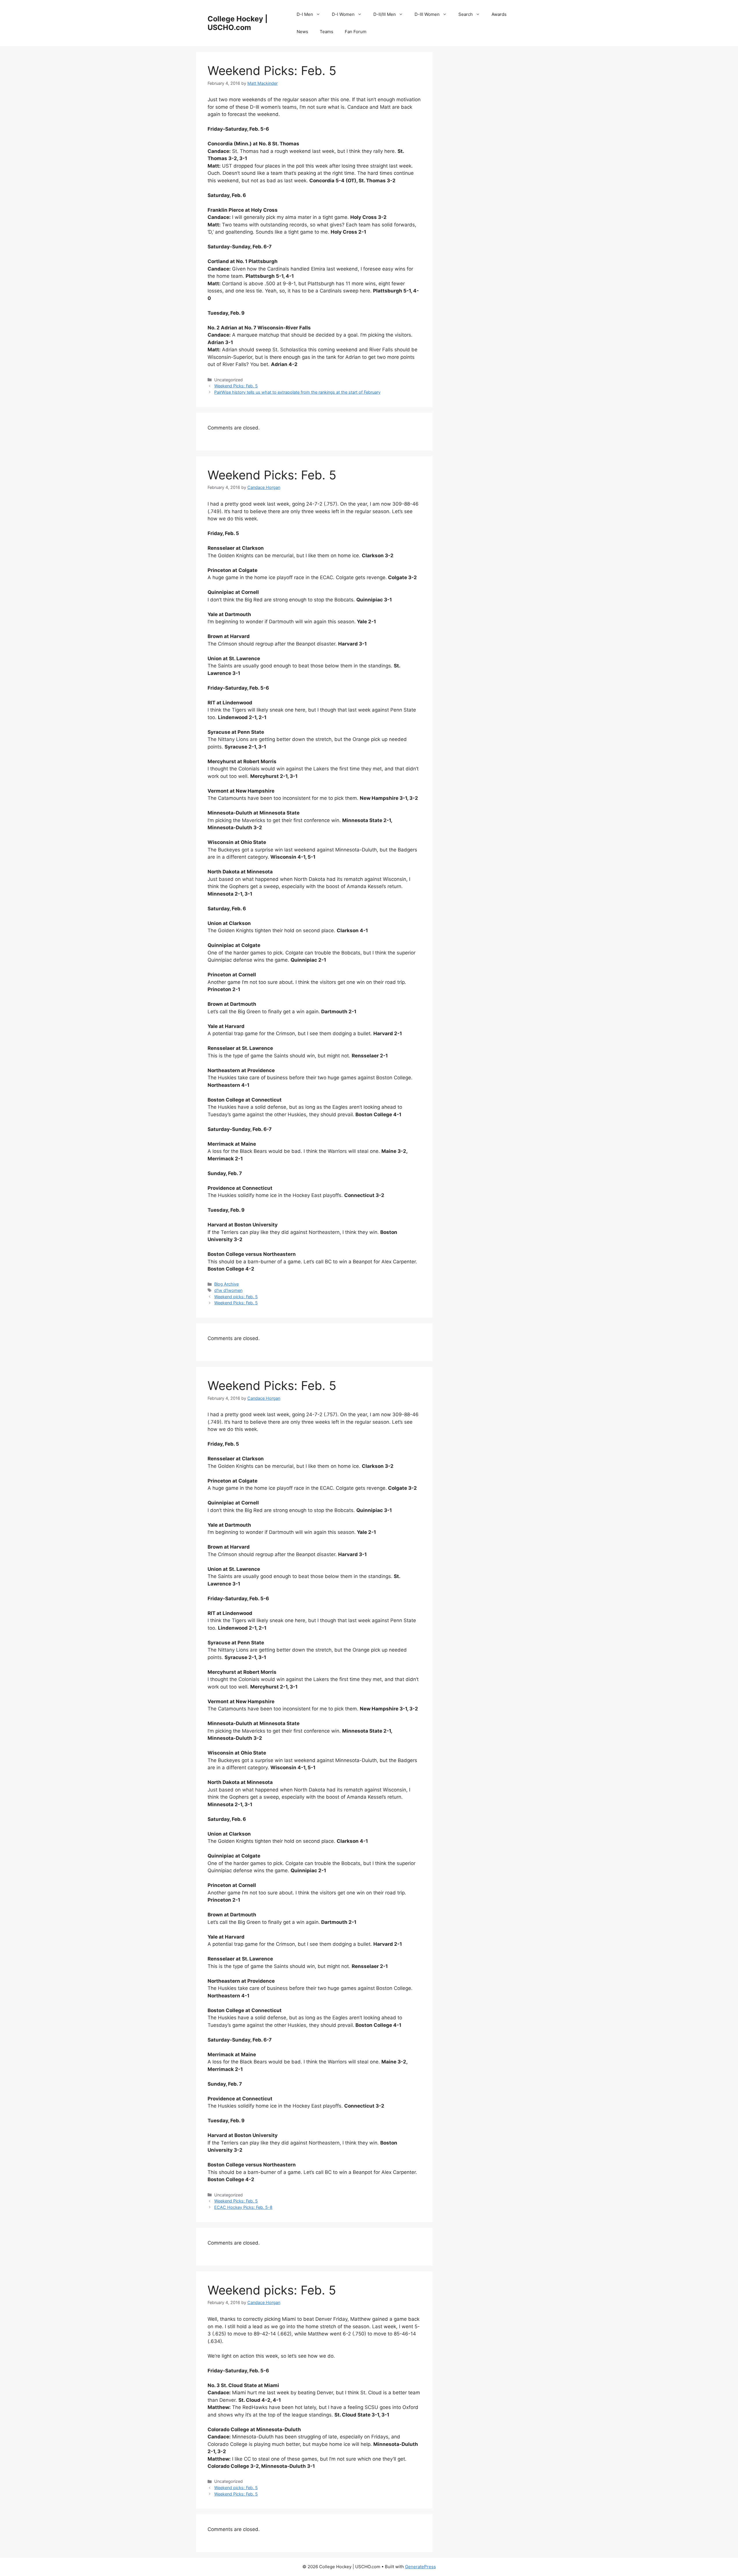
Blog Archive (226, 1284)
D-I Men (305, 14)
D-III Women (427, 14)
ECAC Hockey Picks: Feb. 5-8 (243, 2207)
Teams (326, 32)
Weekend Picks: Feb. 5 (236, 386)
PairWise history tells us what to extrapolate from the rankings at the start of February (297, 392)
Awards (499, 14)
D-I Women (343, 14)
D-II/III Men (385, 14)
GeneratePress (420, 2567)
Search (466, 14)
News (302, 32)
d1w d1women (228, 1290)
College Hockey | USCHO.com (238, 23)
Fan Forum (356, 32)
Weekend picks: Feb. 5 (236, 1297)
